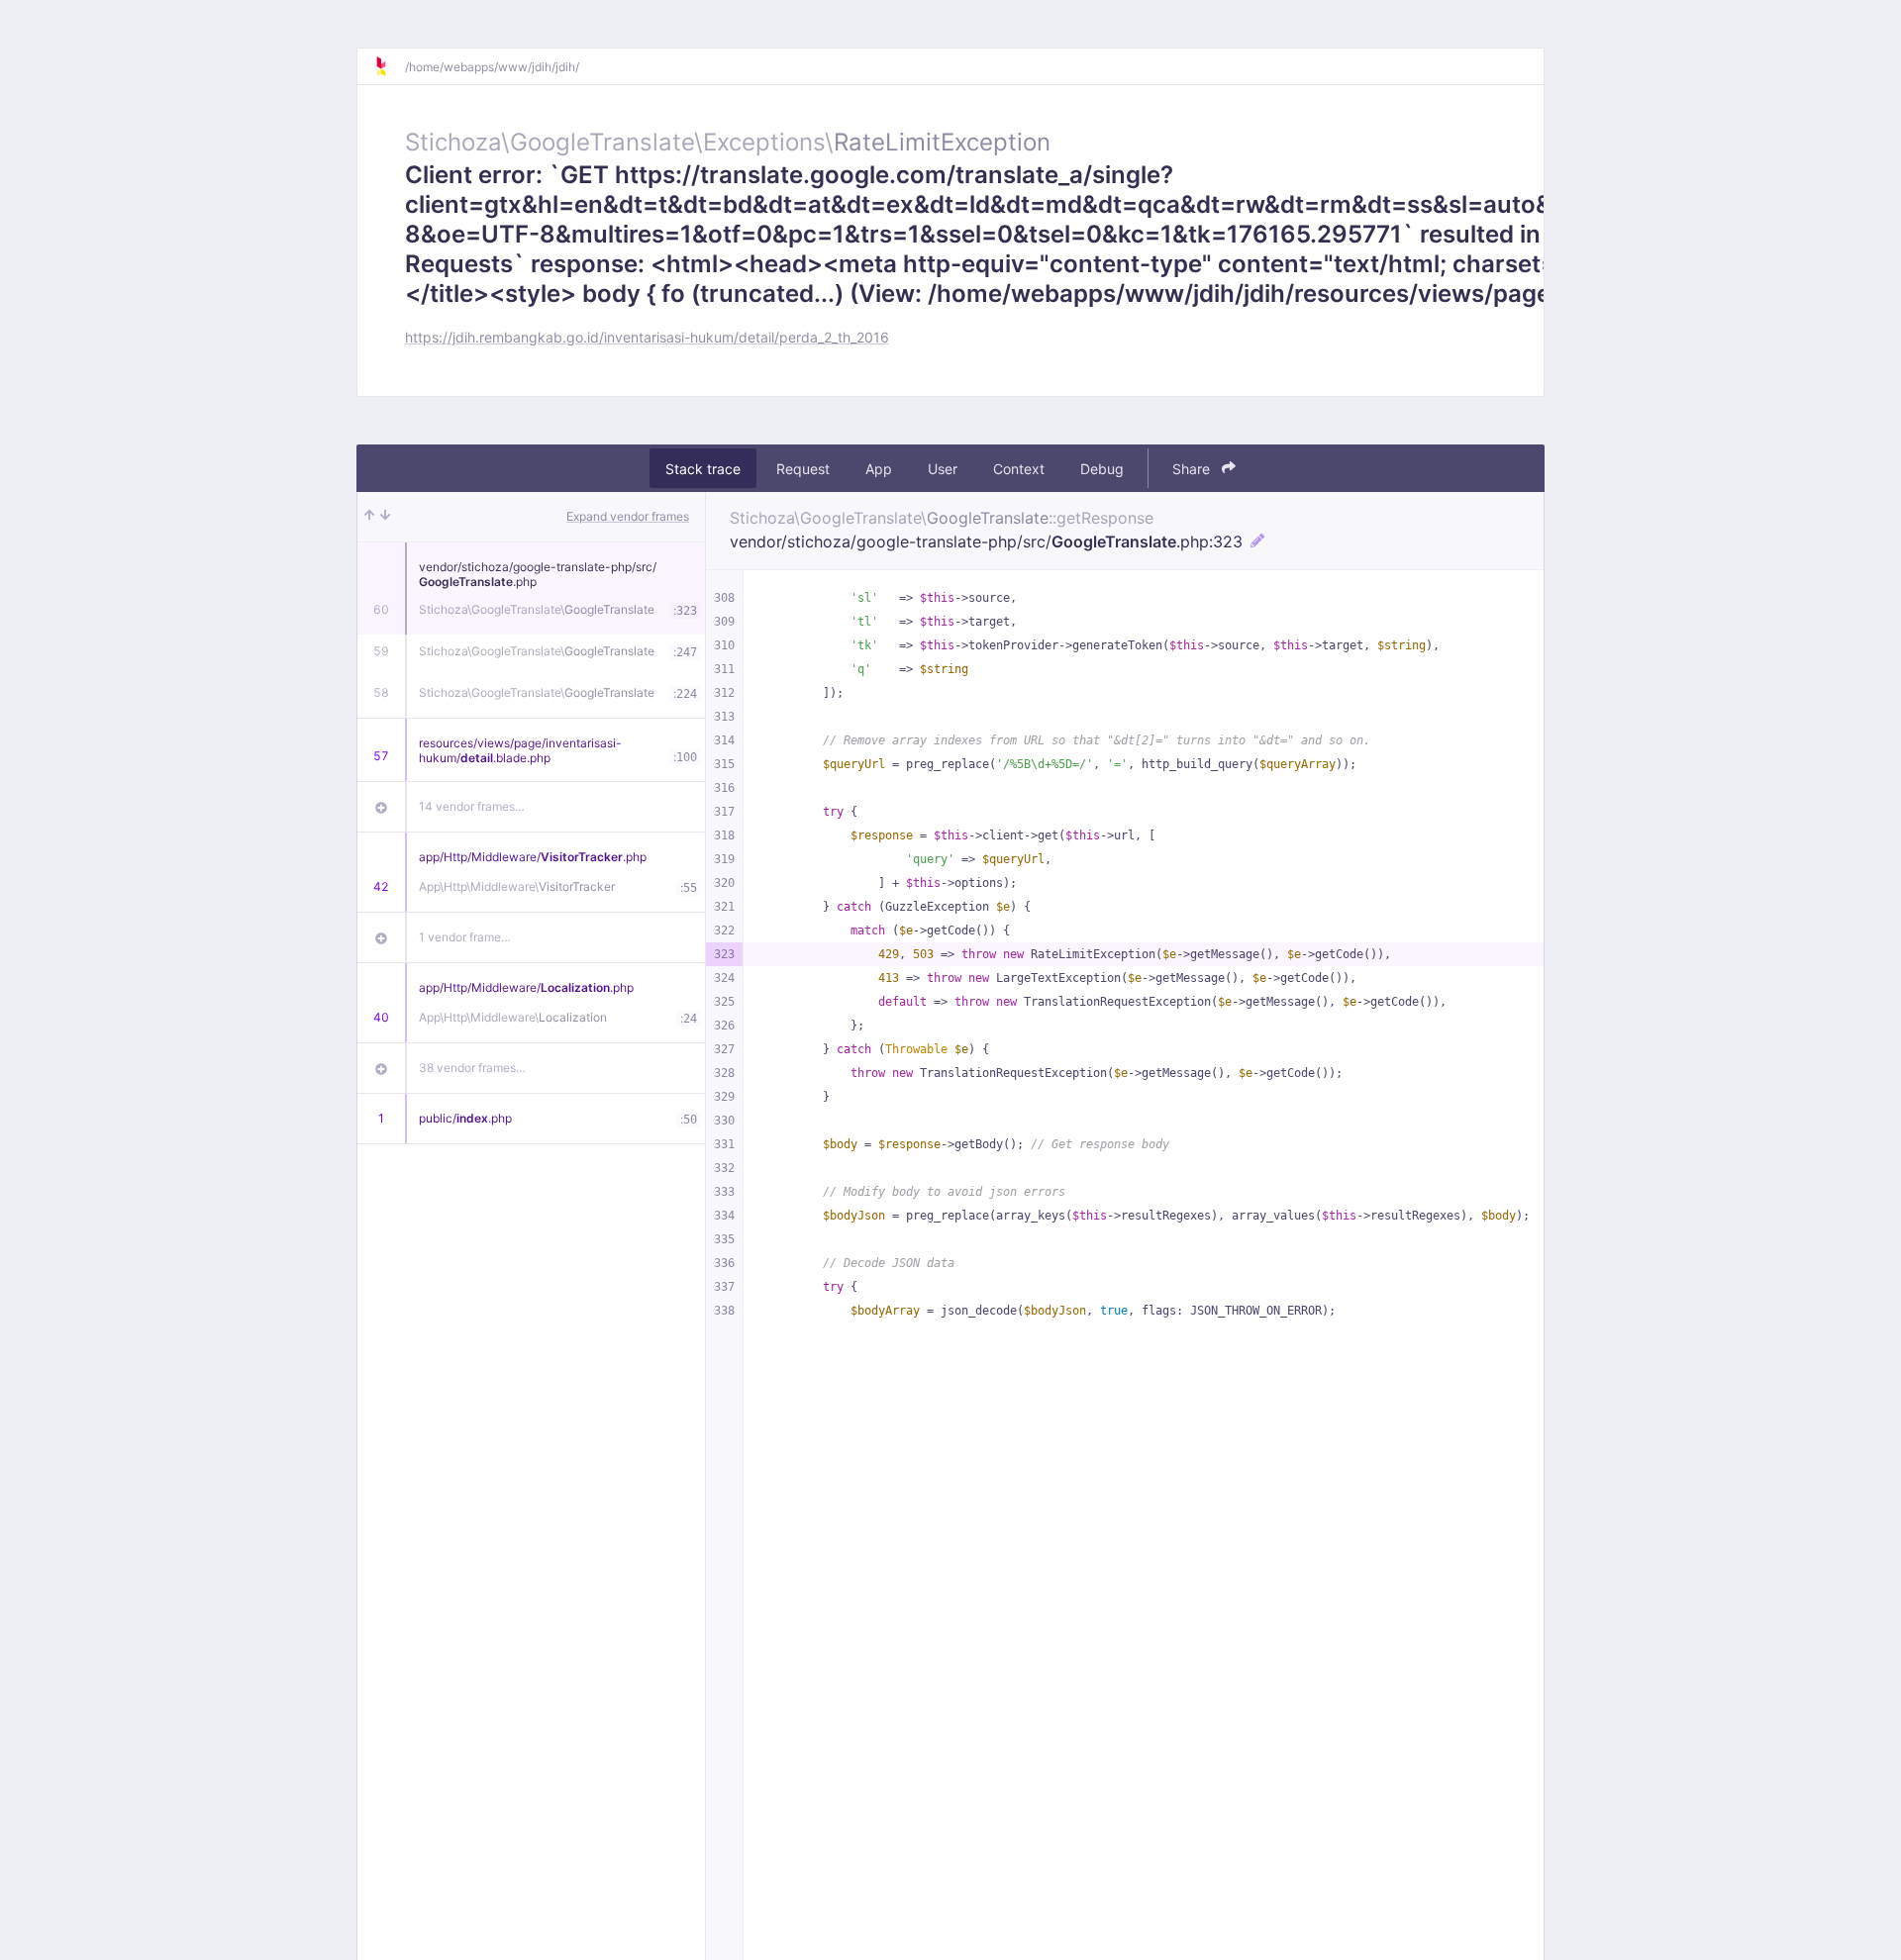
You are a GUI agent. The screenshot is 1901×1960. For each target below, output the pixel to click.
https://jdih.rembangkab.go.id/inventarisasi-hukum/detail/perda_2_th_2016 (647, 337)
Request (803, 469)
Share (1193, 469)
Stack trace (703, 469)
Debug (1102, 469)
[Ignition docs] (389, 66)
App (879, 469)
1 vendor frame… (465, 937)
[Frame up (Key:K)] (369, 517)
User (943, 469)
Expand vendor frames (628, 516)
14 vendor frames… (472, 806)
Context (1019, 469)
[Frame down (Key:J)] (385, 517)
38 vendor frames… (472, 1068)
